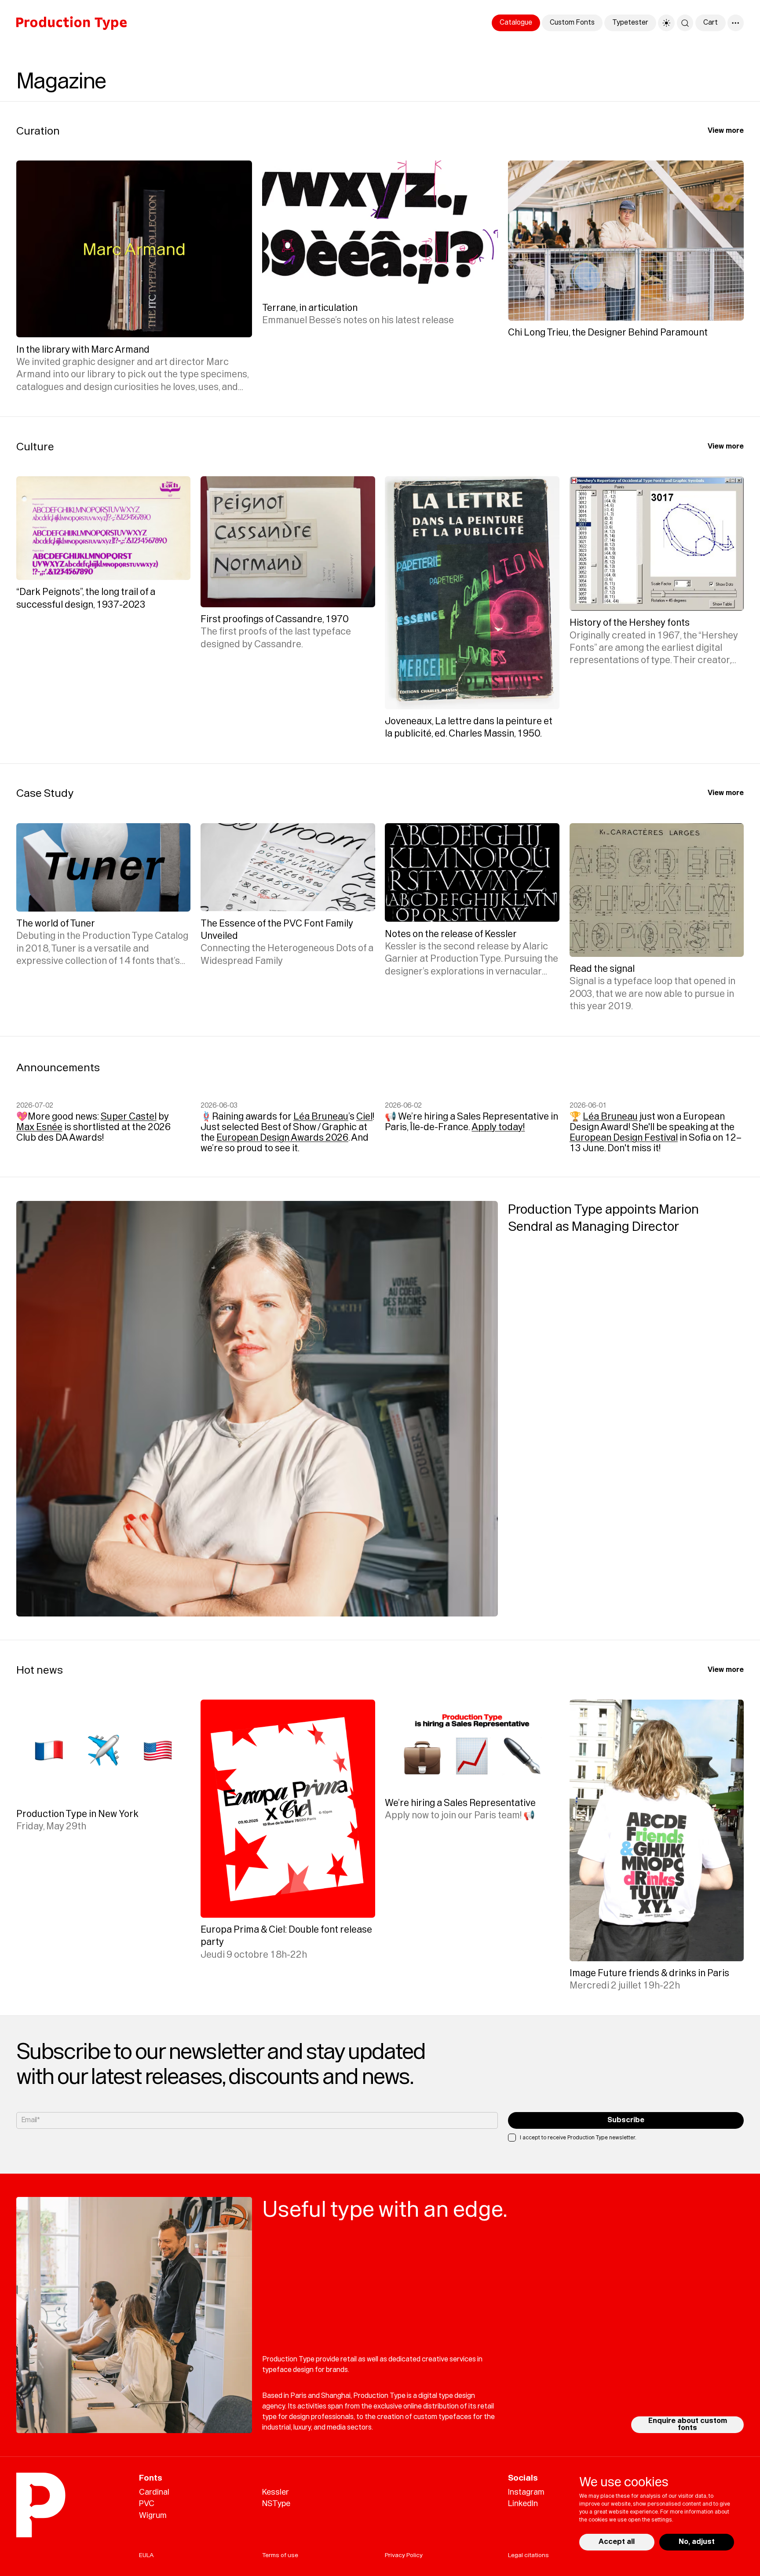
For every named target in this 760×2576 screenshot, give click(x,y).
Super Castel (129, 1117)
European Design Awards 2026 (282, 1138)
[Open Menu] (736, 23)
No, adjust (697, 2542)
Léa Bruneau (321, 1117)
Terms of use (280, 2555)
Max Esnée (39, 1127)
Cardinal (154, 2492)
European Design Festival (624, 1138)
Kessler (276, 2492)
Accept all (617, 2542)
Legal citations (528, 2555)
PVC (147, 2503)
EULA (146, 2555)
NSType (276, 2503)
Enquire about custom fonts (688, 2424)
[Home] (71, 23)
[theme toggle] (666, 23)
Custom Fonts (572, 22)
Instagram (526, 2492)
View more (726, 131)
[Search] (685, 23)
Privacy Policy (404, 2555)
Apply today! (498, 1127)
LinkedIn (523, 2503)
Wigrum (153, 2515)
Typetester (630, 22)
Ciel (364, 1117)
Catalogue (516, 22)
